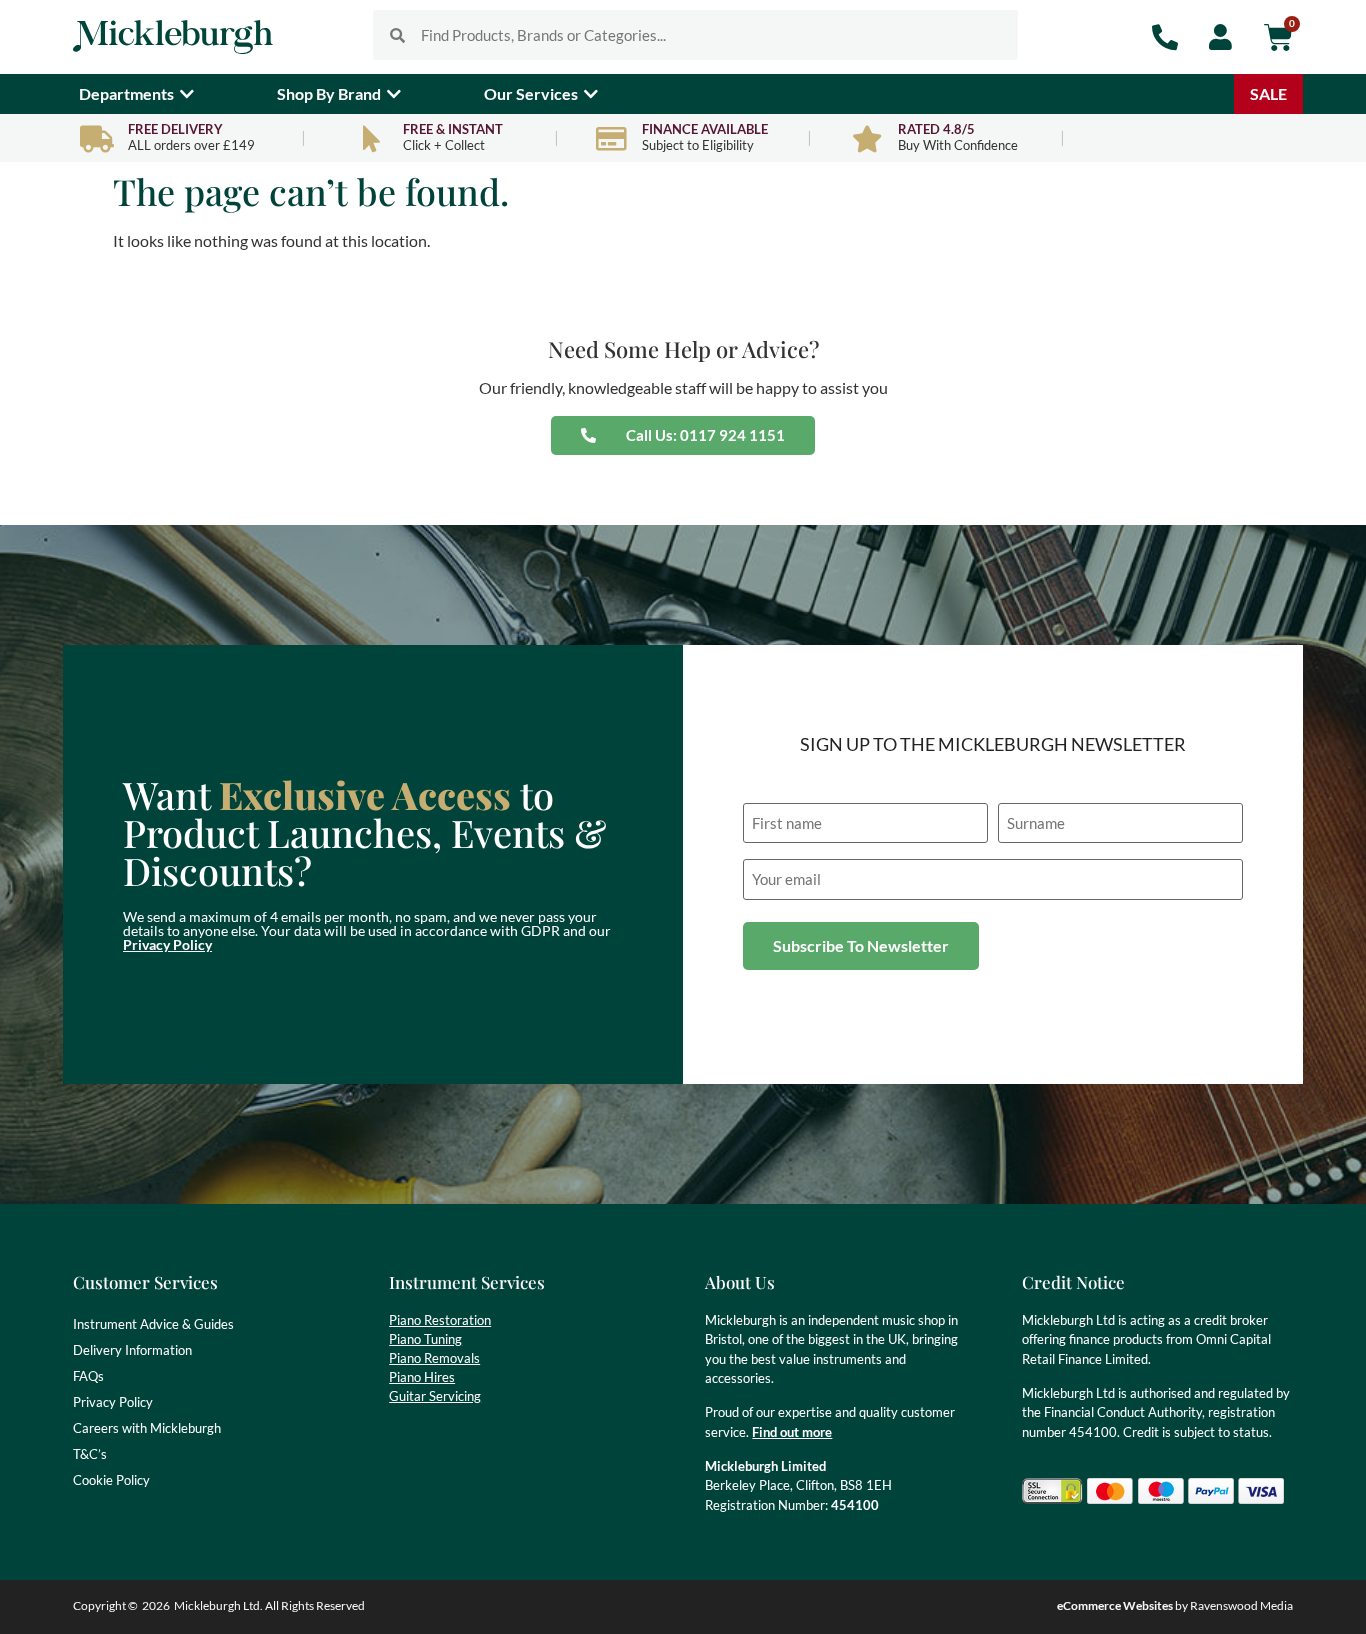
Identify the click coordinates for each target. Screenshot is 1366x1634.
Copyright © (105, 1605)
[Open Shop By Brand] (394, 94)
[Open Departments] (187, 94)
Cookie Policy (111, 1480)
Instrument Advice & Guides (153, 1324)
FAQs (88, 1376)
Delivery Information (132, 1350)
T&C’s (90, 1454)
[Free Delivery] (96, 138)
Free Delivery (175, 129)
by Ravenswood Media (1175, 1605)
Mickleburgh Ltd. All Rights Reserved (269, 1605)
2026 (156, 1605)
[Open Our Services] (591, 94)
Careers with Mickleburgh (147, 1428)
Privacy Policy (167, 944)
